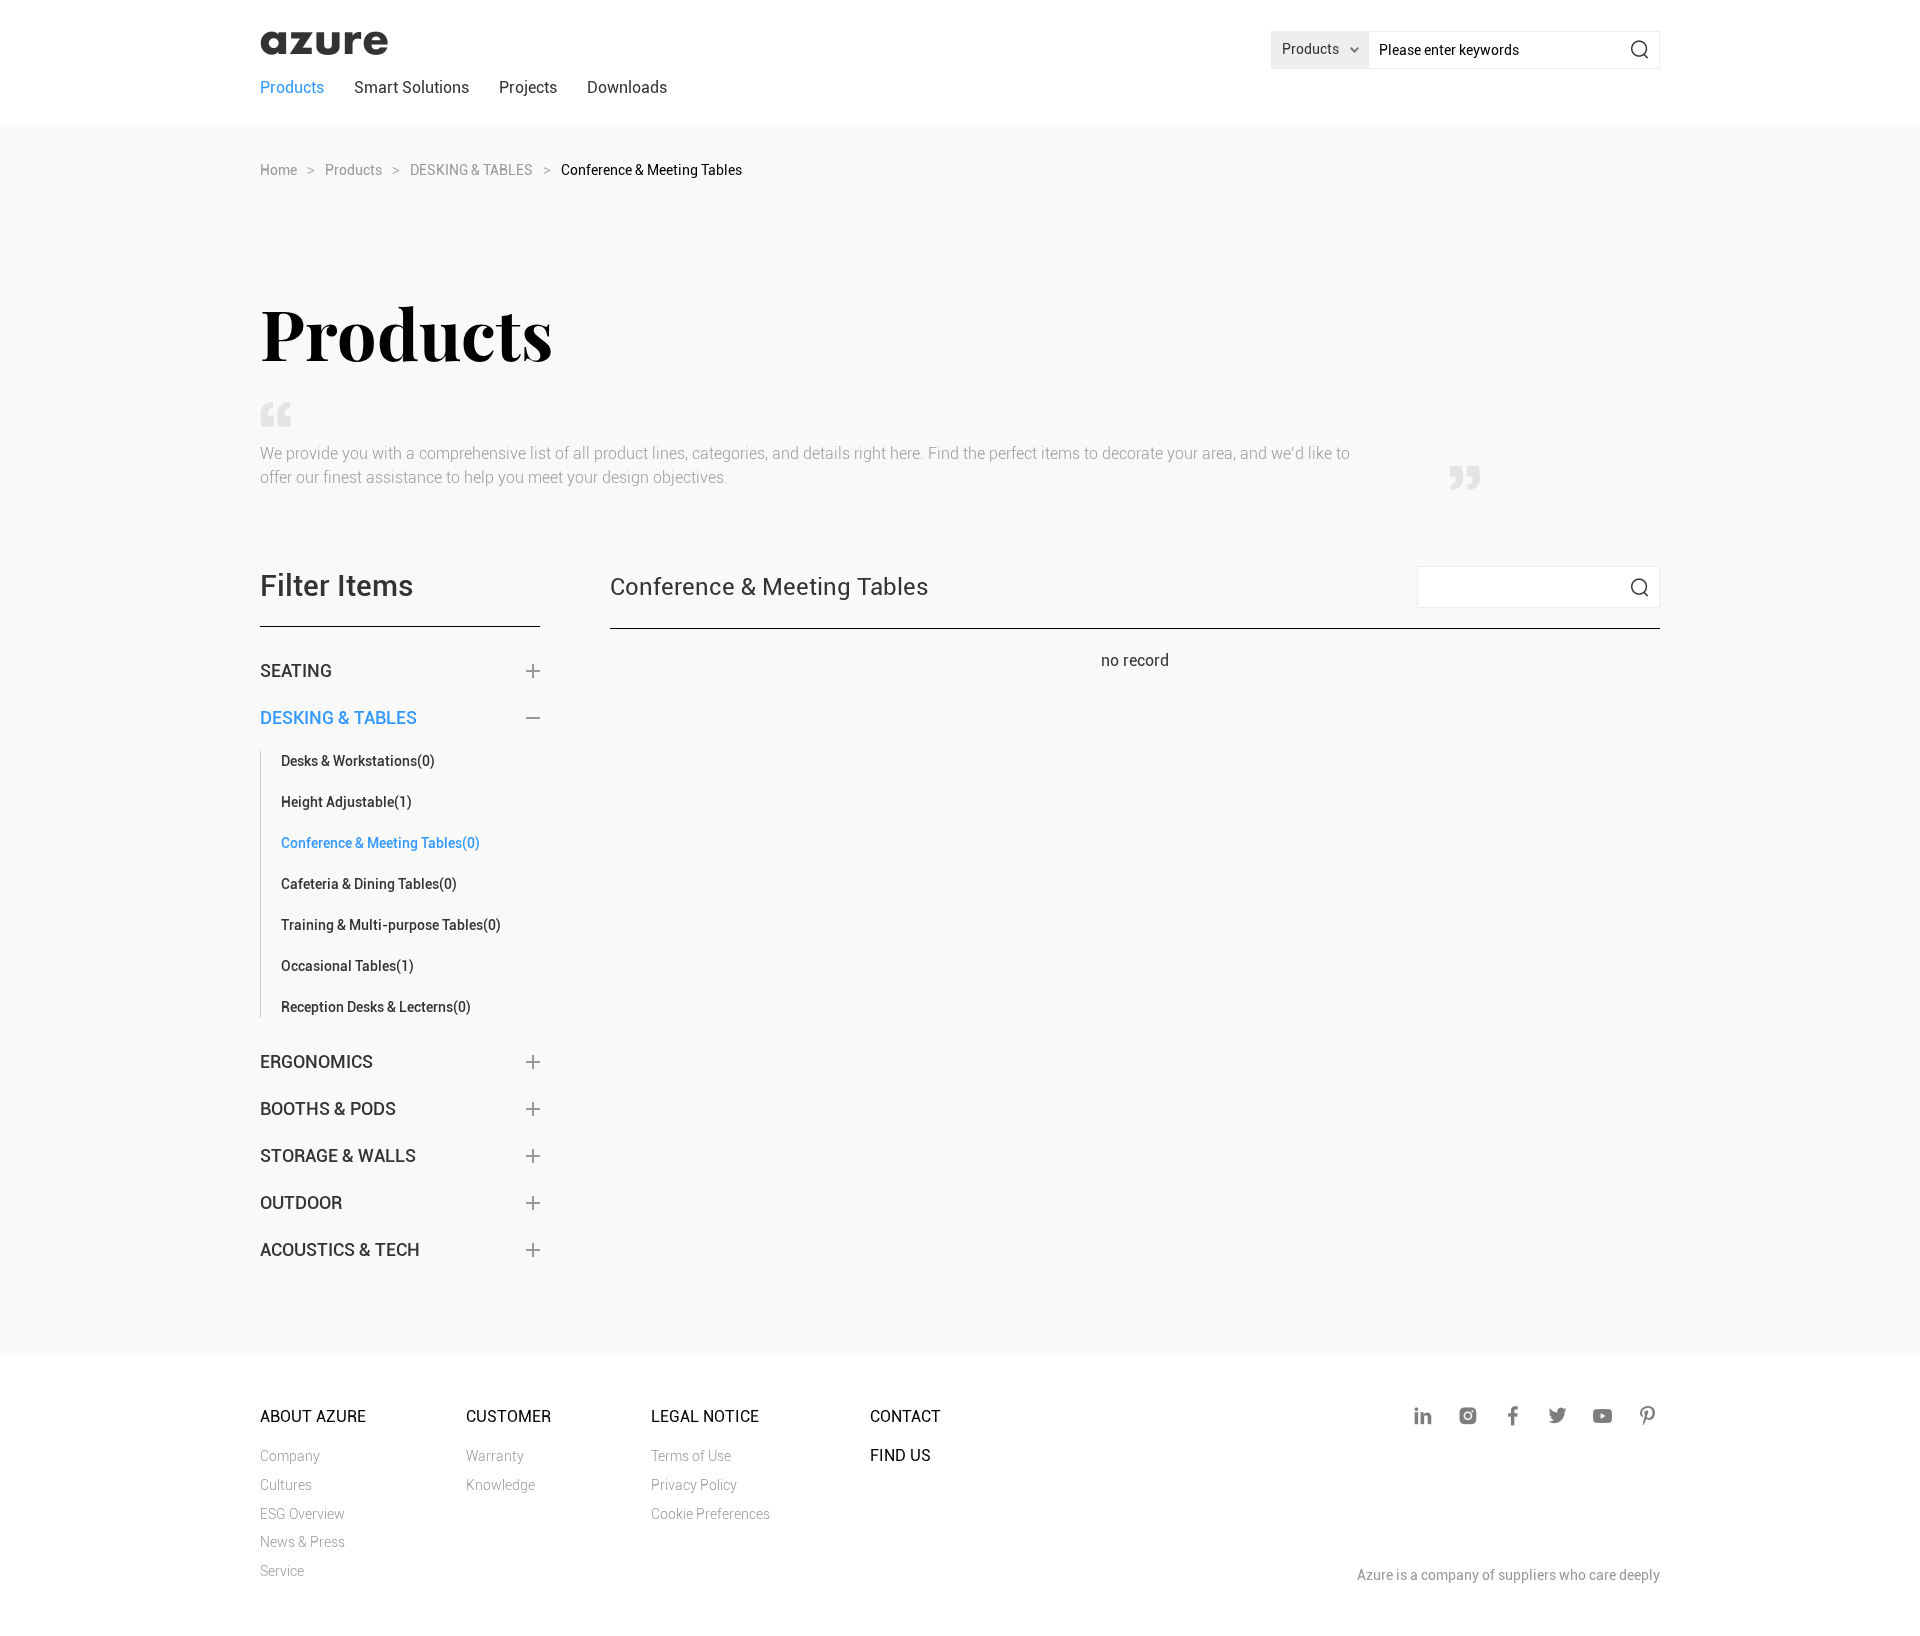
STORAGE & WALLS (338, 1155)
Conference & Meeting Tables (380, 843)
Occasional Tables (347, 966)
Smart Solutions (411, 87)
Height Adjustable (346, 802)
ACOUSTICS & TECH (340, 1249)
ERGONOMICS (316, 1061)
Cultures (286, 1485)
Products (292, 87)
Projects (528, 87)
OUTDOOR (301, 1202)
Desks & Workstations (358, 761)
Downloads (627, 87)
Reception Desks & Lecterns (376, 1007)
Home (278, 170)
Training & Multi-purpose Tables (391, 925)
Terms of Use (691, 1456)
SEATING (296, 670)
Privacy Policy (694, 1485)
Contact (905, 1416)
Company (290, 1456)
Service (282, 1571)
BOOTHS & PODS (328, 1108)
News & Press (302, 1542)
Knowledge (500, 1485)
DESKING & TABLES (471, 170)
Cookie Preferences (710, 1514)
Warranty (495, 1456)
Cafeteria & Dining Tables (369, 884)
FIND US (900, 1455)
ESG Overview (302, 1514)
